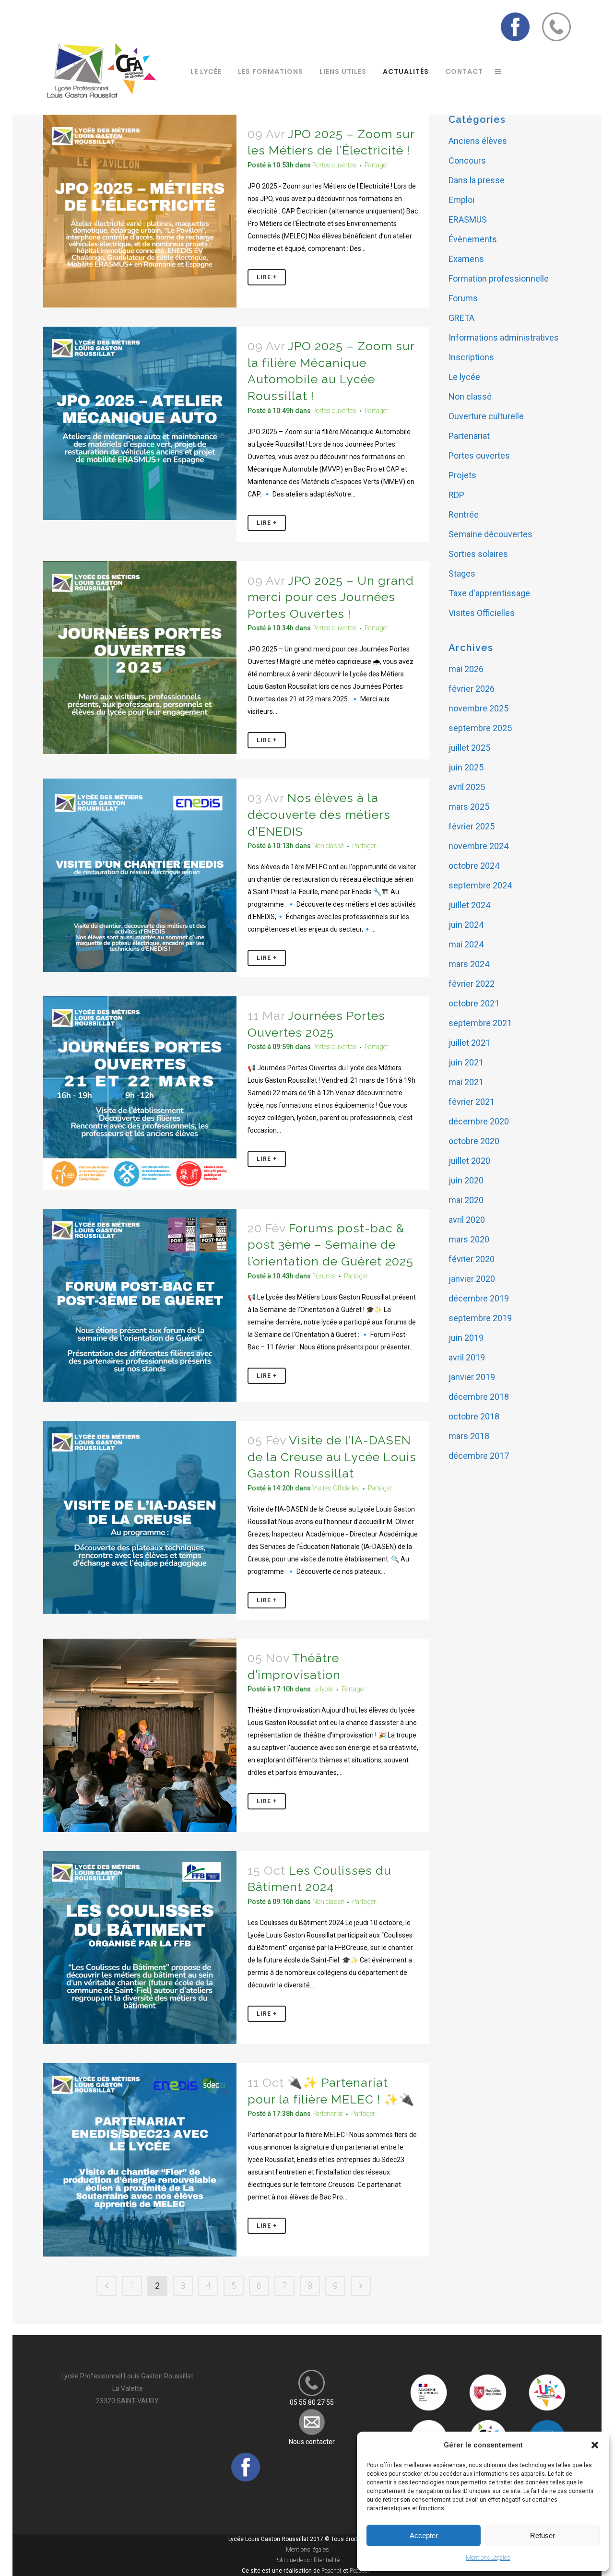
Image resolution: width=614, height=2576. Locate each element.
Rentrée (464, 514)
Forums (324, 1276)
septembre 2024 (480, 885)
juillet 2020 (469, 1161)
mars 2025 (469, 807)
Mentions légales (307, 2550)
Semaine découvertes (490, 534)
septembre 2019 (480, 1318)
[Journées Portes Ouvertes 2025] (140, 1093)
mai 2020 (466, 1200)
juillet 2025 (469, 748)
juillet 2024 (469, 905)
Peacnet (331, 2571)
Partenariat (328, 2114)
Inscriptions (471, 357)
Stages (462, 573)
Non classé (328, 846)
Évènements (473, 239)
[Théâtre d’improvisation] (140, 1735)
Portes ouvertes (334, 165)
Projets (462, 475)
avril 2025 (467, 787)
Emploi (461, 200)
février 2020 (472, 1259)
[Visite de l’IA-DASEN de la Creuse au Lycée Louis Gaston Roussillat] (140, 1518)
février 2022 (472, 984)
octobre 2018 (474, 1416)
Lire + (267, 277)
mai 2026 (466, 669)
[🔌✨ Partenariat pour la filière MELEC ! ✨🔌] (140, 2160)
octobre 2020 (474, 1141)
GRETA (461, 318)
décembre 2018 (479, 1397)
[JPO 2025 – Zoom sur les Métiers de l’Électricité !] (140, 211)
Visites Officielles (336, 1488)
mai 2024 (466, 944)
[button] (595, 2445)
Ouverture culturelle (486, 416)
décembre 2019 (479, 1298)
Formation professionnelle (499, 278)
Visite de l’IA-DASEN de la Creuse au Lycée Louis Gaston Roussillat (332, 1457)
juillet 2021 (469, 1043)
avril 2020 (467, 1220)
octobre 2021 (474, 1003)
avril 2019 (467, 1357)
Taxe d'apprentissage (489, 593)
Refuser (543, 2535)
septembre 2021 (480, 1023)
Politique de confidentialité (307, 2560)
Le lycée (323, 1689)
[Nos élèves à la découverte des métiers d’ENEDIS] (140, 875)
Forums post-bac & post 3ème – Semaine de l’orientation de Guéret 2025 (331, 1245)
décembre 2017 (479, 1456)
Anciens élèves (478, 141)
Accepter (424, 2535)
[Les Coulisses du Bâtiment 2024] (140, 1948)
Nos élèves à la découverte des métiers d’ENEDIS (319, 814)
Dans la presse (477, 180)
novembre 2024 (478, 846)
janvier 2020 (472, 1279)
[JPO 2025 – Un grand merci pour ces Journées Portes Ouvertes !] (140, 658)
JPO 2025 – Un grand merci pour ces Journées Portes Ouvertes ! (331, 597)
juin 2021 (466, 1062)
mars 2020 (469, 1239)
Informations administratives (504, 337)
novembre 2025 (478, 708)
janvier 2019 (472, 1377)
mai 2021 (466, 1082)
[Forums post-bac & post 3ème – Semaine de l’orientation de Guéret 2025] (140, 1306)
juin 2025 (466, 767)
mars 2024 (469, 964)
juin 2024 (466, 925)
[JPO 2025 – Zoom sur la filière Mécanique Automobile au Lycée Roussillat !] (140, 423)
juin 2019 (466, 1338)
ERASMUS (468, 219)
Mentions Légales (488, 2558)
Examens (466, 259)
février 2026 (472, 689)
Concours (467, 160)
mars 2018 (469, 1436)
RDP (456, 495)
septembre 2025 (480, 728)
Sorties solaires (478, 554)
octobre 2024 (474, 866)
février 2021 (472, 1102)
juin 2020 (466, 1180)
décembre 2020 (479, 1121)
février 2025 (472, 826)
